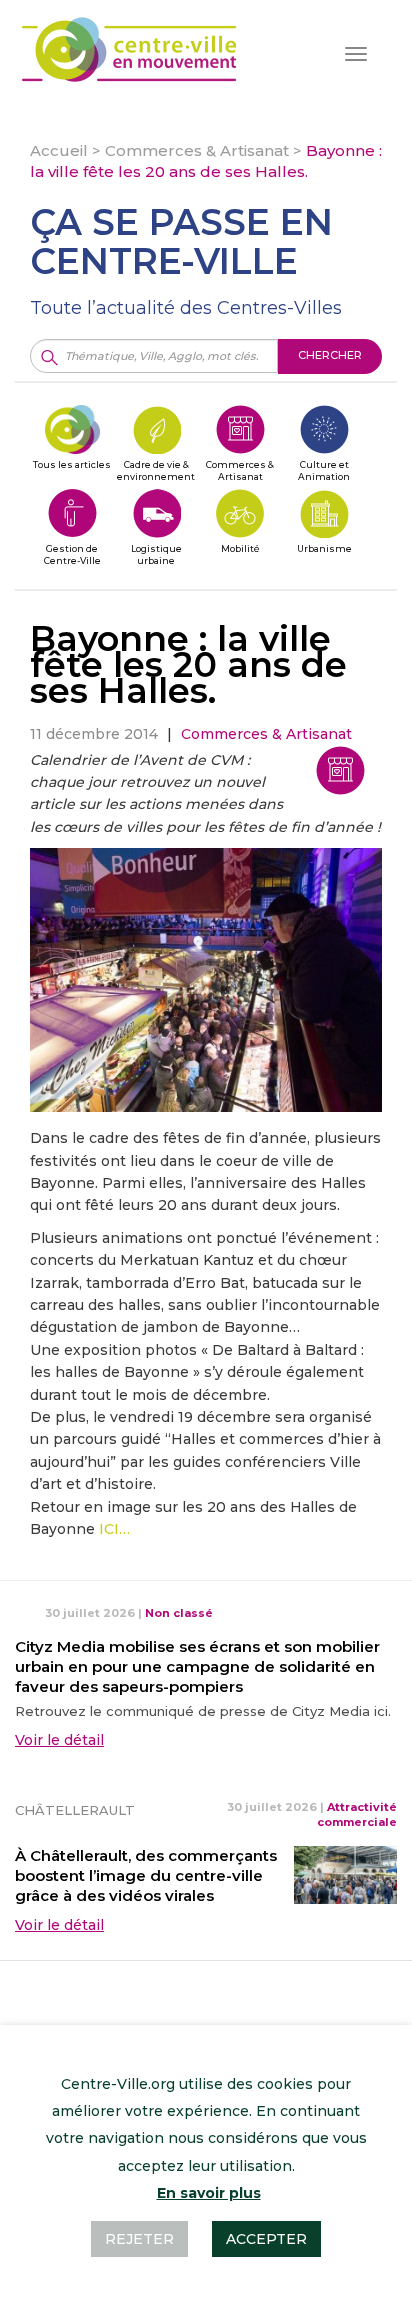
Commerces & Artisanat (197, 150)
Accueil (59, 150)
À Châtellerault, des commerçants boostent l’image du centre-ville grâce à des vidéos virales (146, 1875)
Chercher (330, 355)
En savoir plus (209, 2193)
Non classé (179, 1613)
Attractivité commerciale (357, 1815)
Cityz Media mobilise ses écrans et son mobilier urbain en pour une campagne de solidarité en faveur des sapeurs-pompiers (197, 1666)
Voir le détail (59, 1740)
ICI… (112, 1529)
